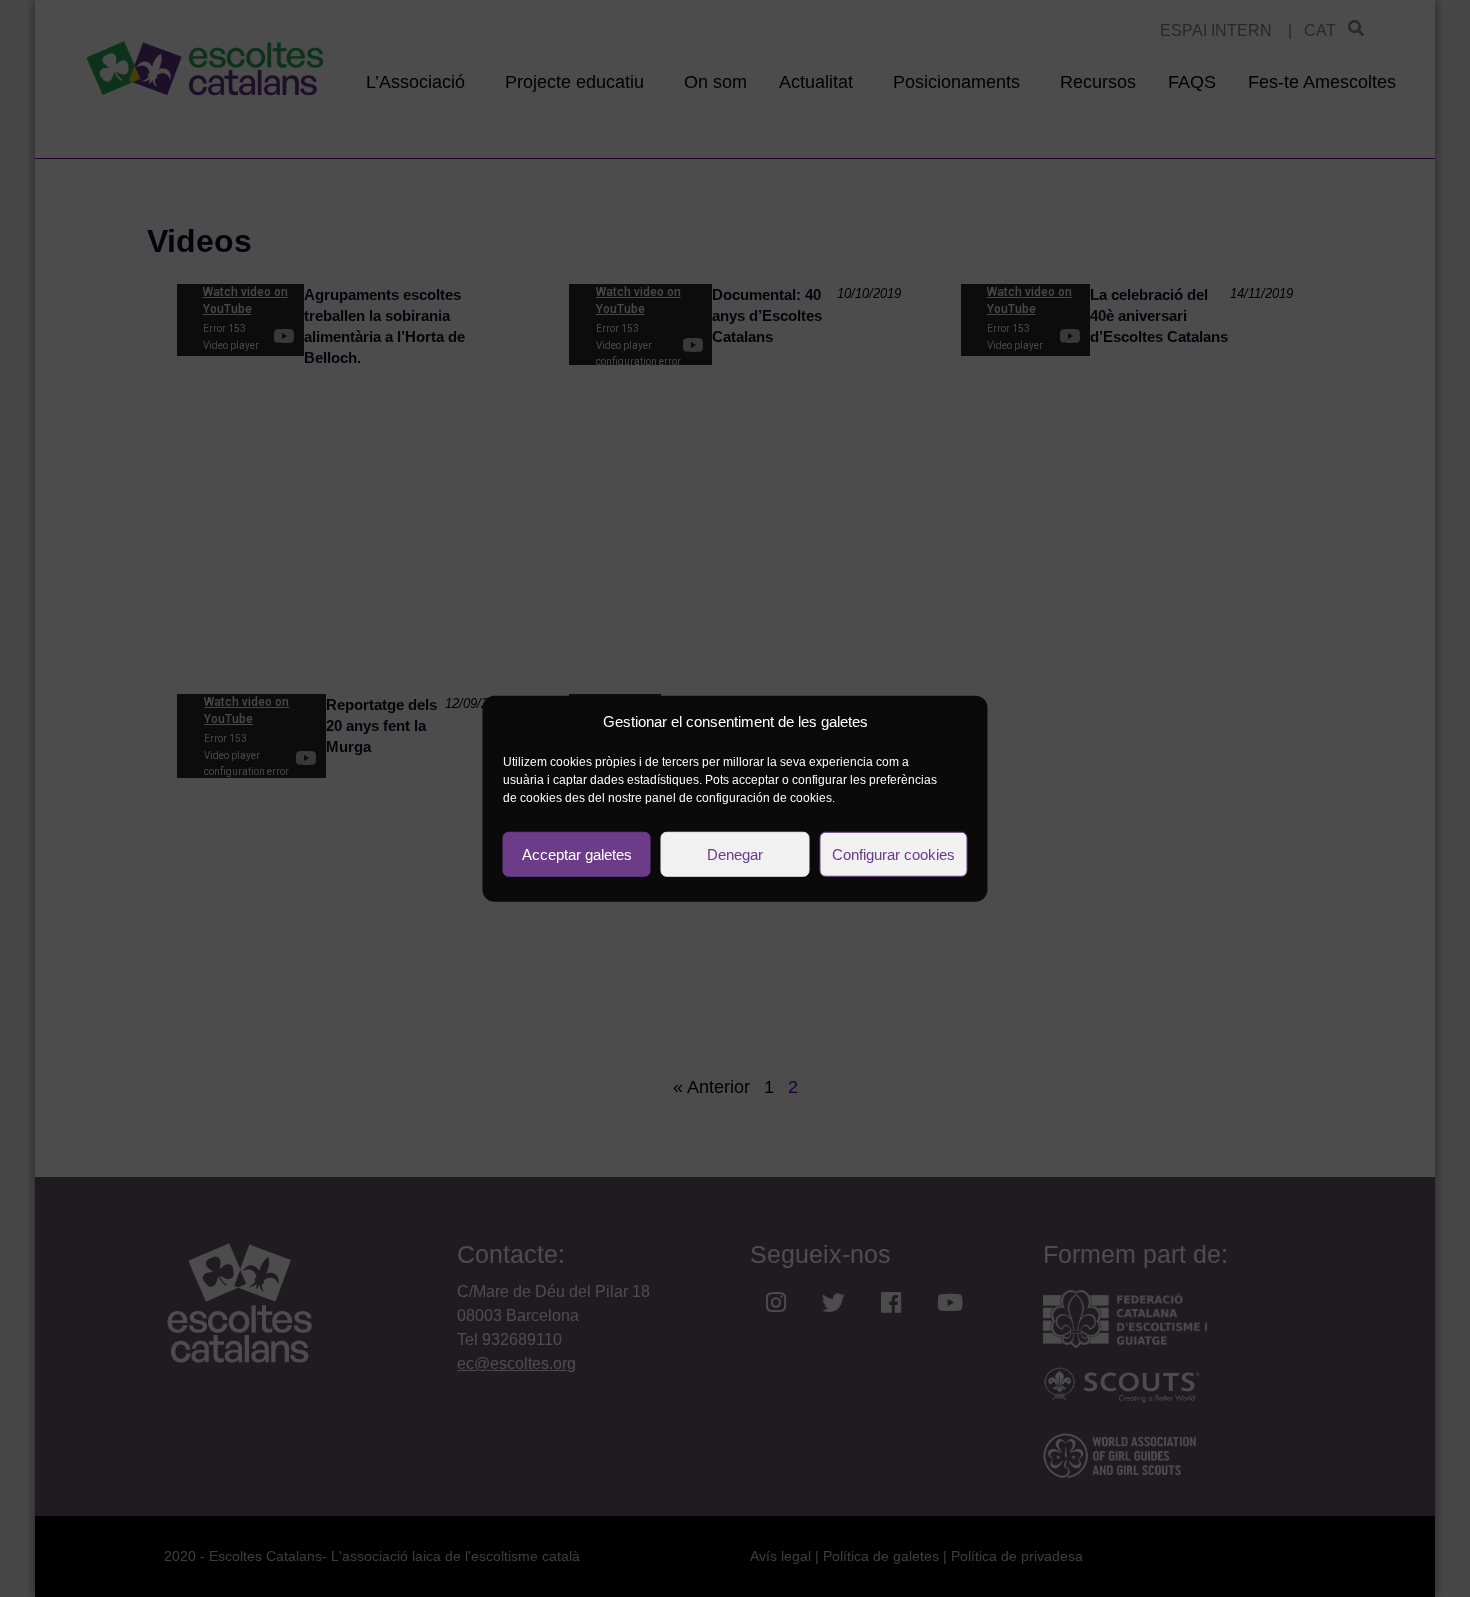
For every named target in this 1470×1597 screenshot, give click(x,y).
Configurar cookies (893, 853)
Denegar (735, 853)
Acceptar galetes (577, 853)
